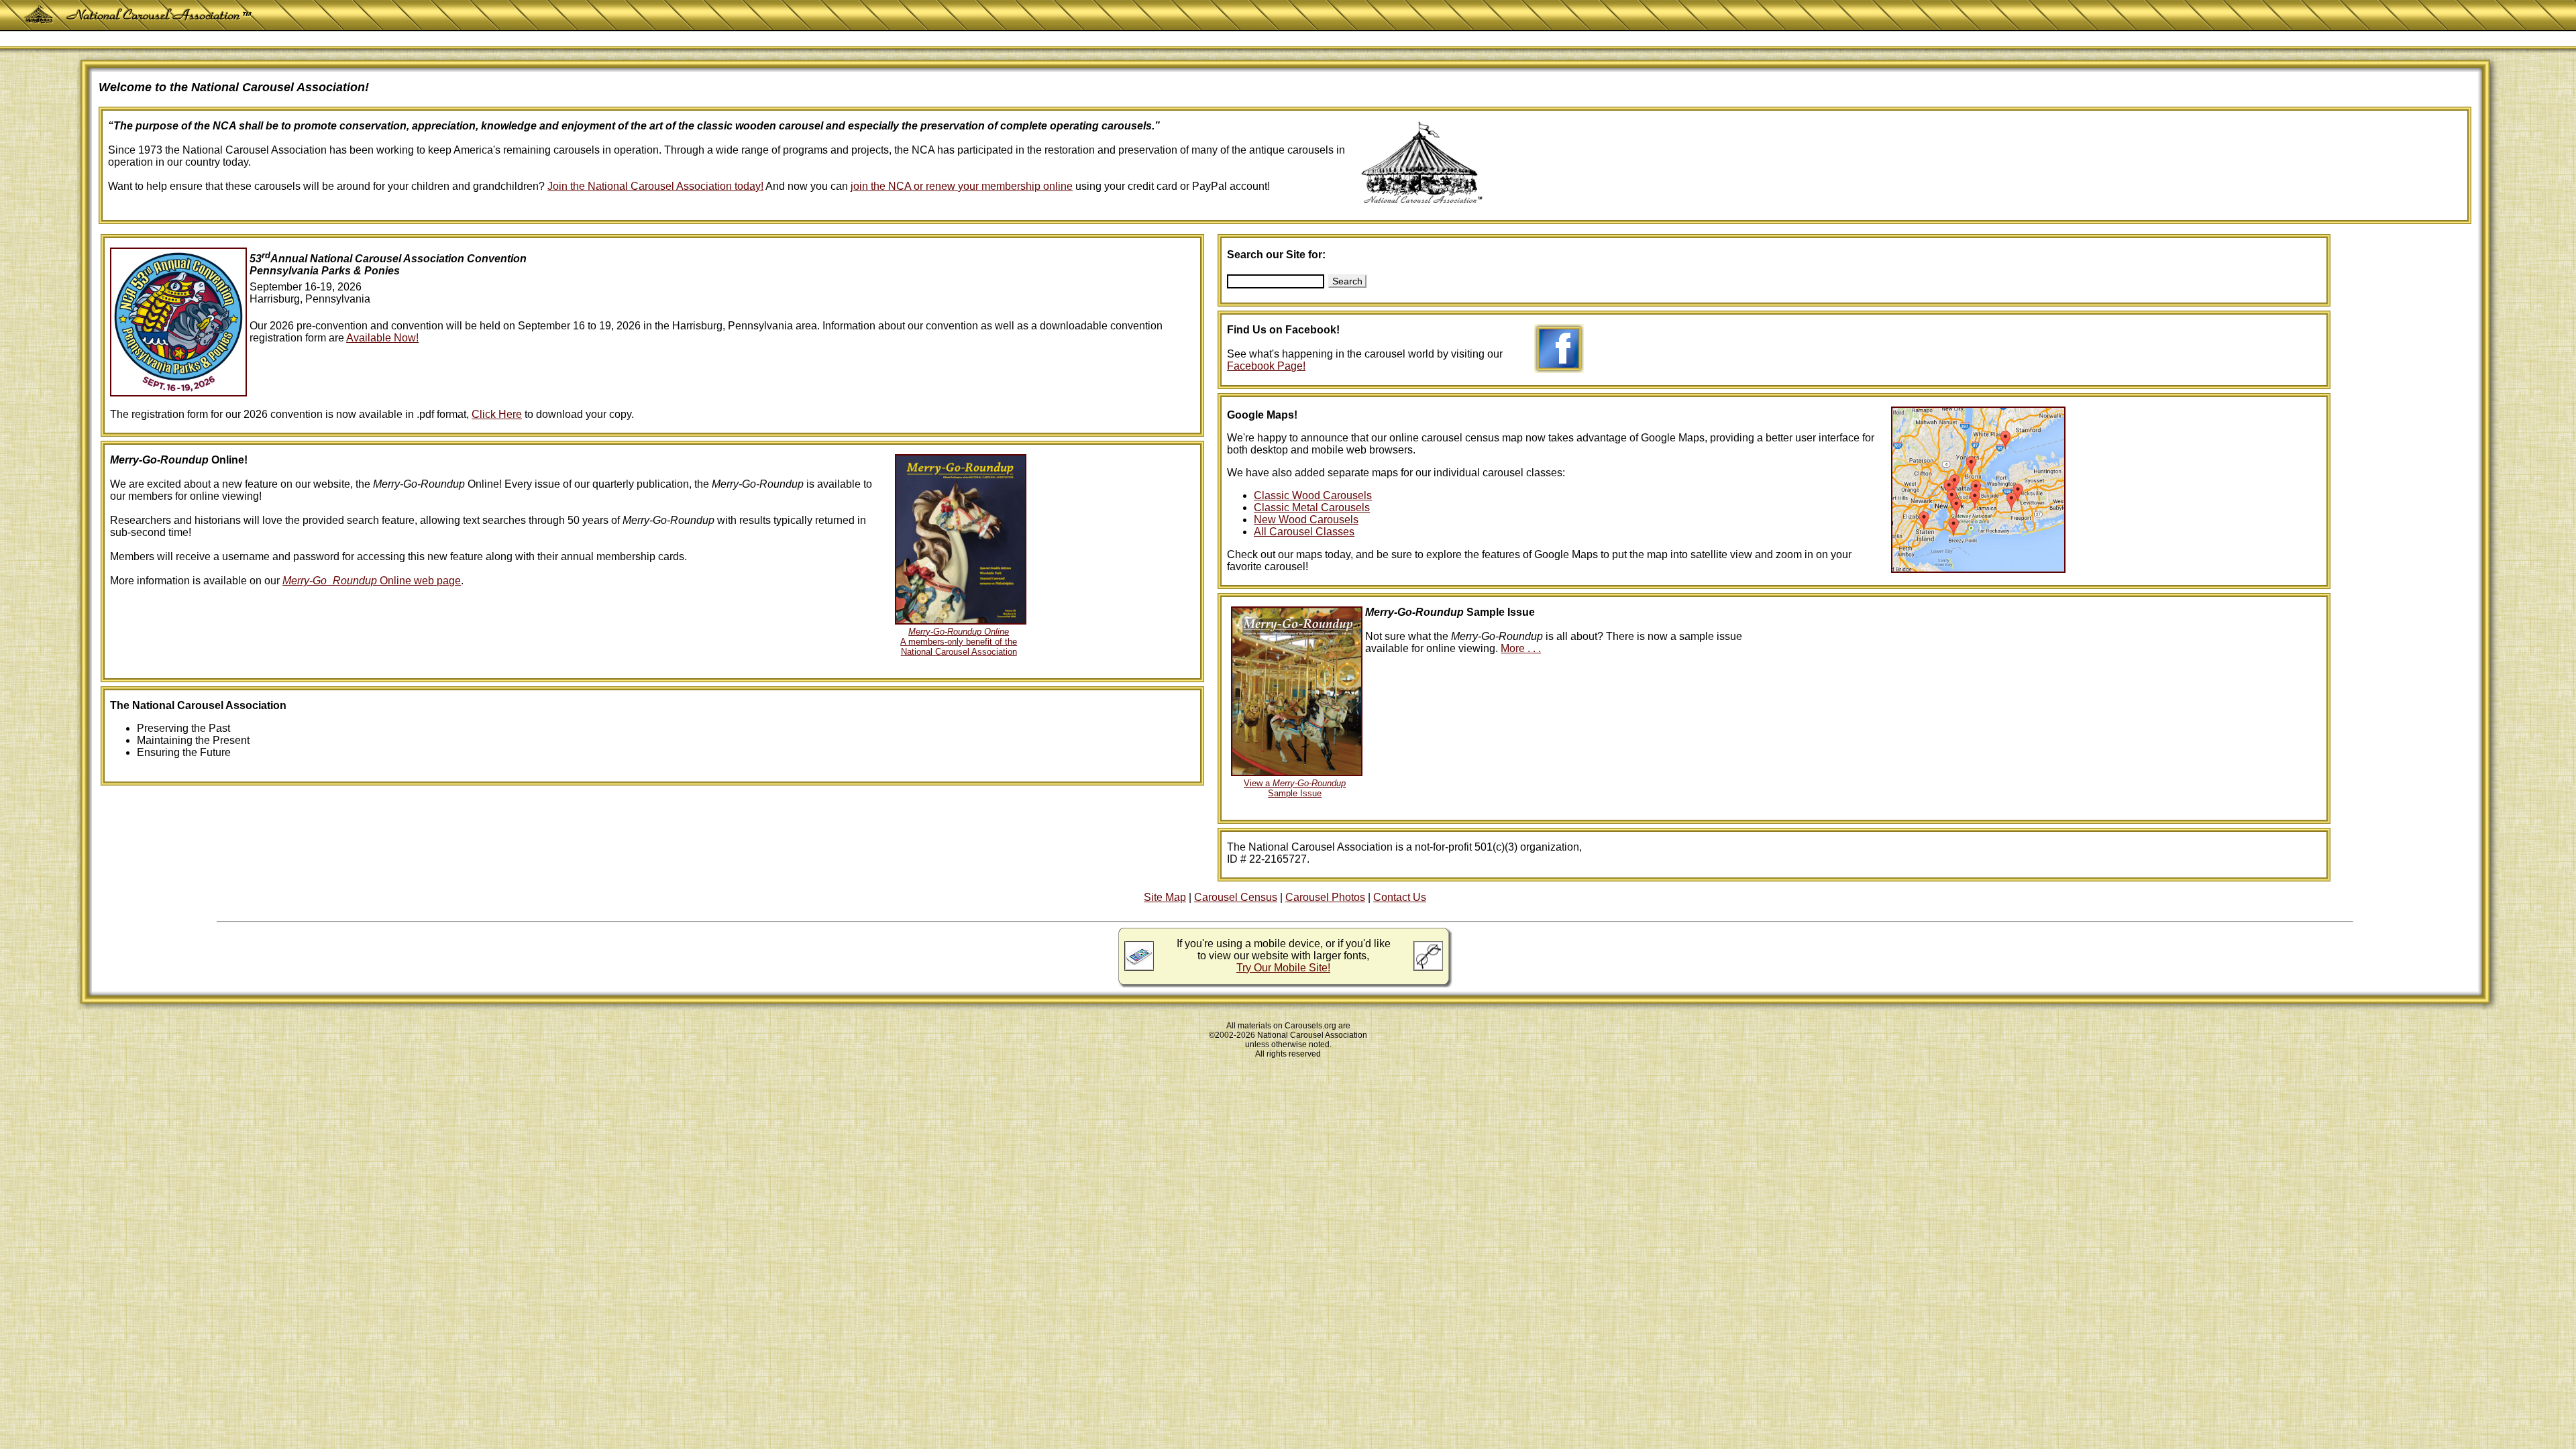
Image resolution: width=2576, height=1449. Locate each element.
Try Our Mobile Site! (1283, 968)
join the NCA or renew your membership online (962, 186)
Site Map (1165, 897)
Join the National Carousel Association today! (655, 186)
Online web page (372, 581)
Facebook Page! (1266, 366)
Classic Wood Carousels (1313, 495)
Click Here (497, 414)
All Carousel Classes (1304, 532)
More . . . (1521, 648)
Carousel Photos (1325, 897)
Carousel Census (1236, 897)
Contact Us (1400, 897)
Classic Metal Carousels (1312, 507)
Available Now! (382, 338)
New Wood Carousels (1306, 520)
